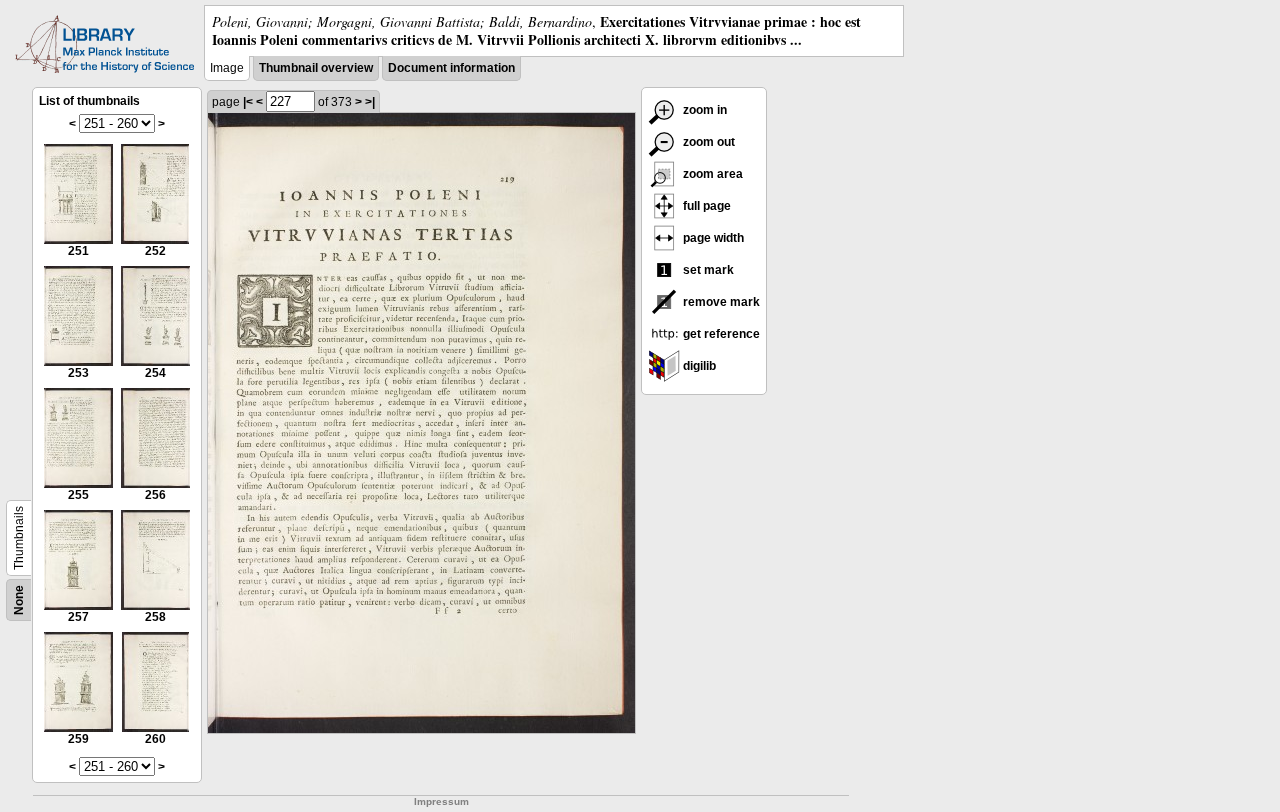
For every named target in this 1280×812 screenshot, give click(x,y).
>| (370, 102)
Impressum (441, 801)
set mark (707, 270)
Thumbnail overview (316, 68)
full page (705, 206)
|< (248, 102)
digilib (698, 366)
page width (712, 238)
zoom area (711, 174)
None (19, 600)
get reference (720, 334)
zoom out (707, 142)
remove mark (720, 302)
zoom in (703, 110)
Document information (451, 68)
